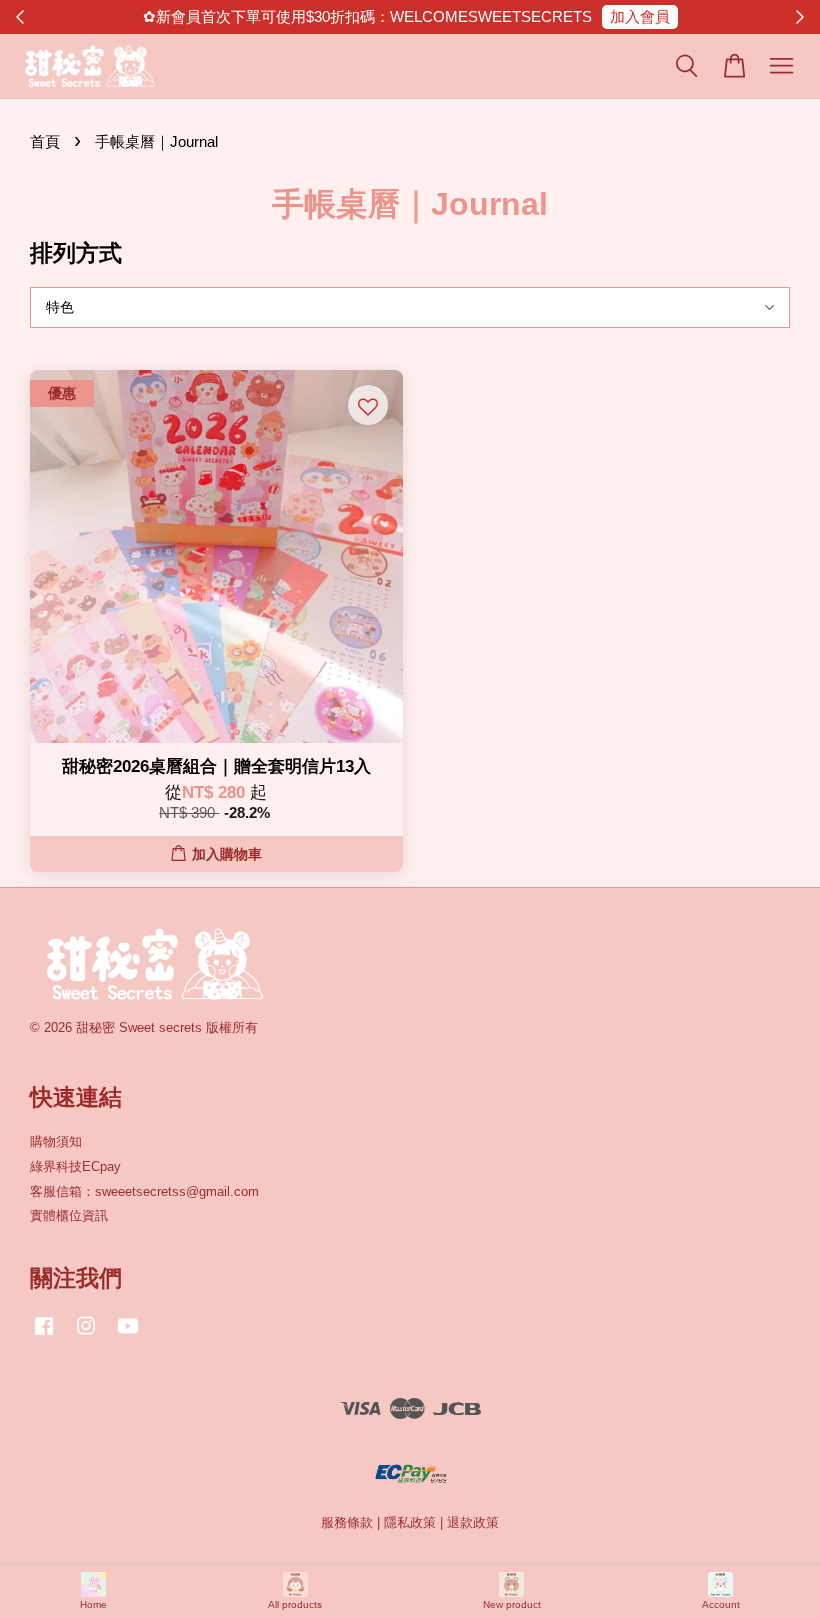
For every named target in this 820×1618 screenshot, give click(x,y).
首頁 (45, 141)
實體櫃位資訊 (69, 1215)
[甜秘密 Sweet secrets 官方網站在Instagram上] (86, 1335)
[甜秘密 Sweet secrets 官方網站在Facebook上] (44, 1335)
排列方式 (76, 253)
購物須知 (56, 1141)
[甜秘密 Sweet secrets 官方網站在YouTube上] (128, 1335)
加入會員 (640, 16)
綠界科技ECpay (75, 1166)
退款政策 (473, 1522)
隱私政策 (410, 1522)
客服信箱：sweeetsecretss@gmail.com (144, 1191)
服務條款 (347, 1522)
